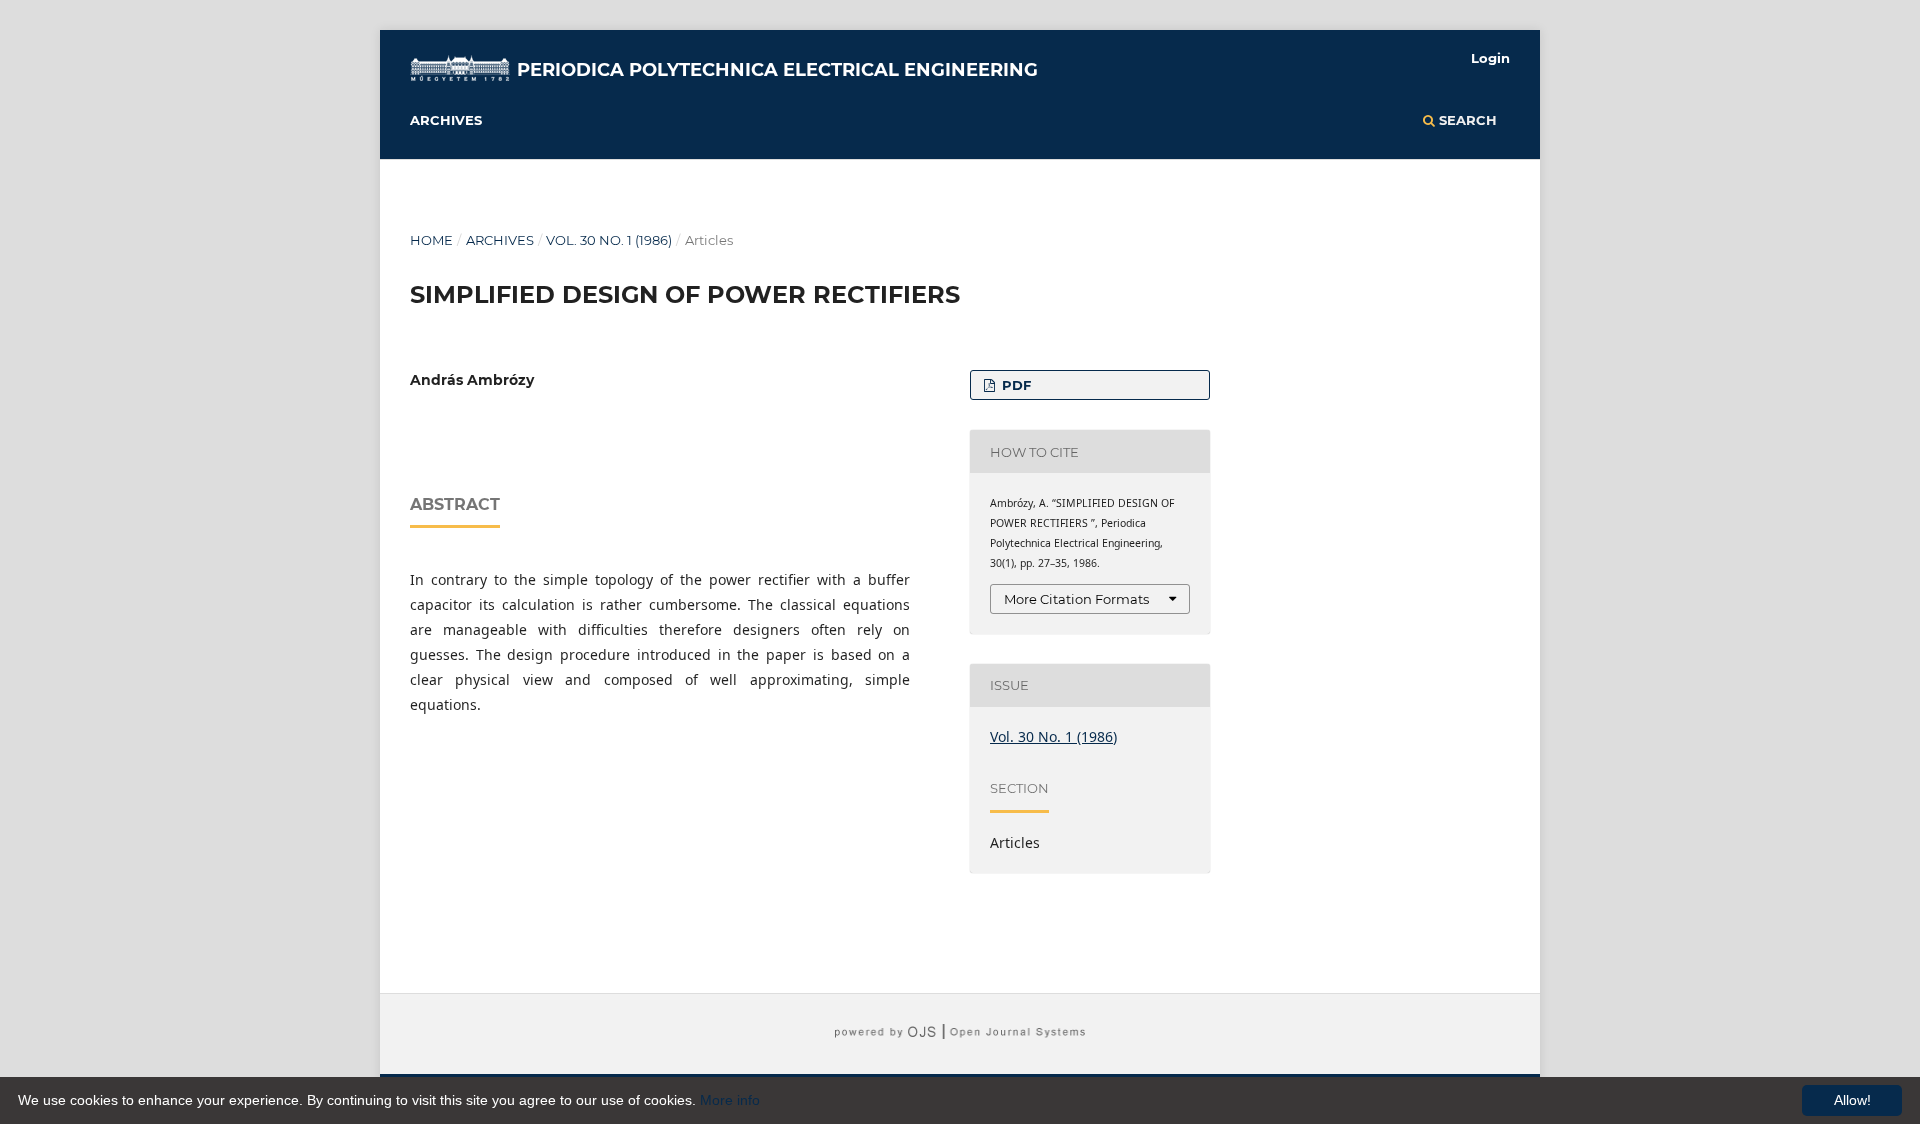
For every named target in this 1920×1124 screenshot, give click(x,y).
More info (730, 1100)
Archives (446, 120)
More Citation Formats (1076, 599)
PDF (1014, 385)
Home (431, 240)
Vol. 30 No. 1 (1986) (609, 240)
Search (1466, 120)
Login (1490, 58)
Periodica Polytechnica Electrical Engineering (777, 70)
